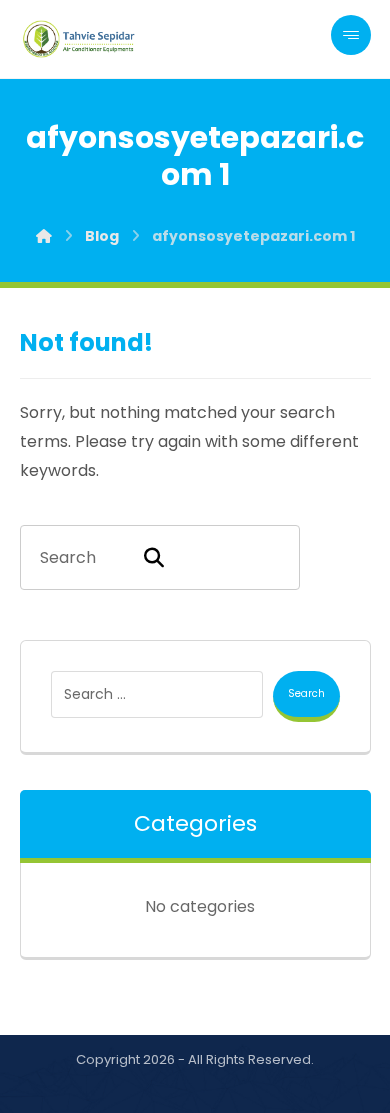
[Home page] (44, 236)
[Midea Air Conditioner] (80, 39)
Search (306, 693)
